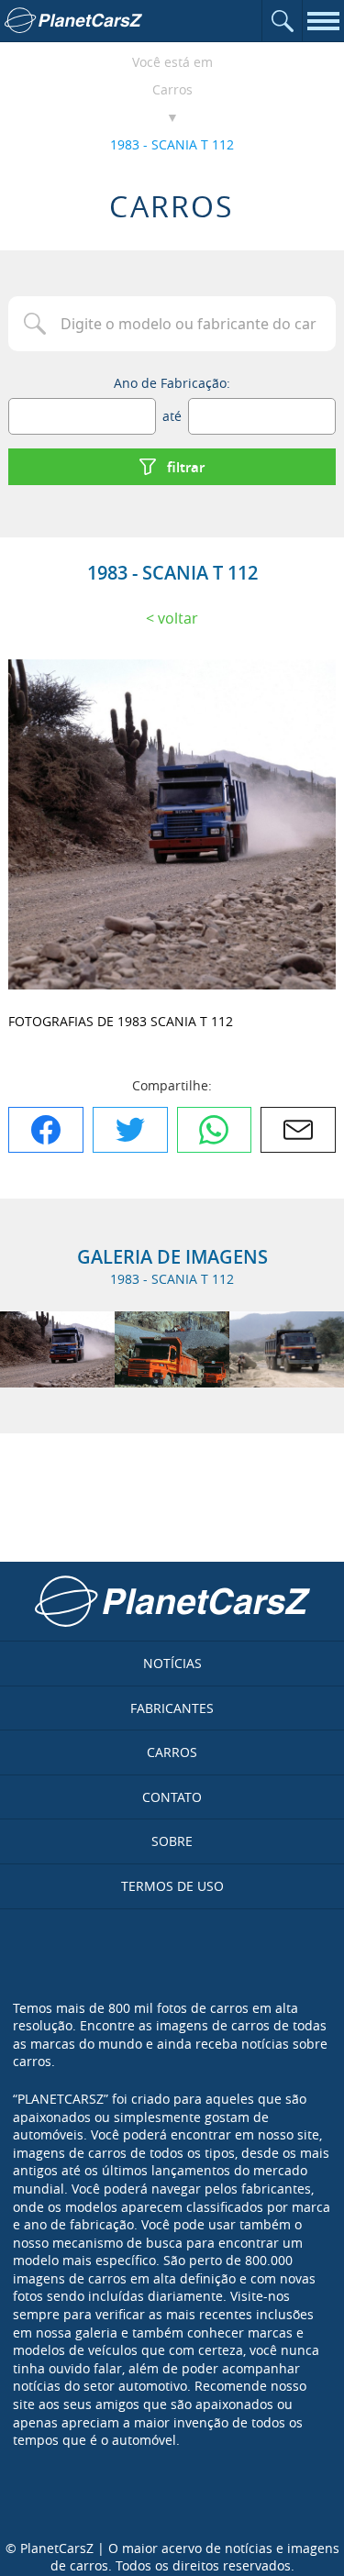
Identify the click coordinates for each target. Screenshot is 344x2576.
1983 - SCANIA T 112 (172, 144)
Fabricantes (172, 1708)
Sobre (172, 1841)
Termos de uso (172, 1886)
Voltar (178, 618)
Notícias (172, 1663)
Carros (172, 89)
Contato (172, 1797)
